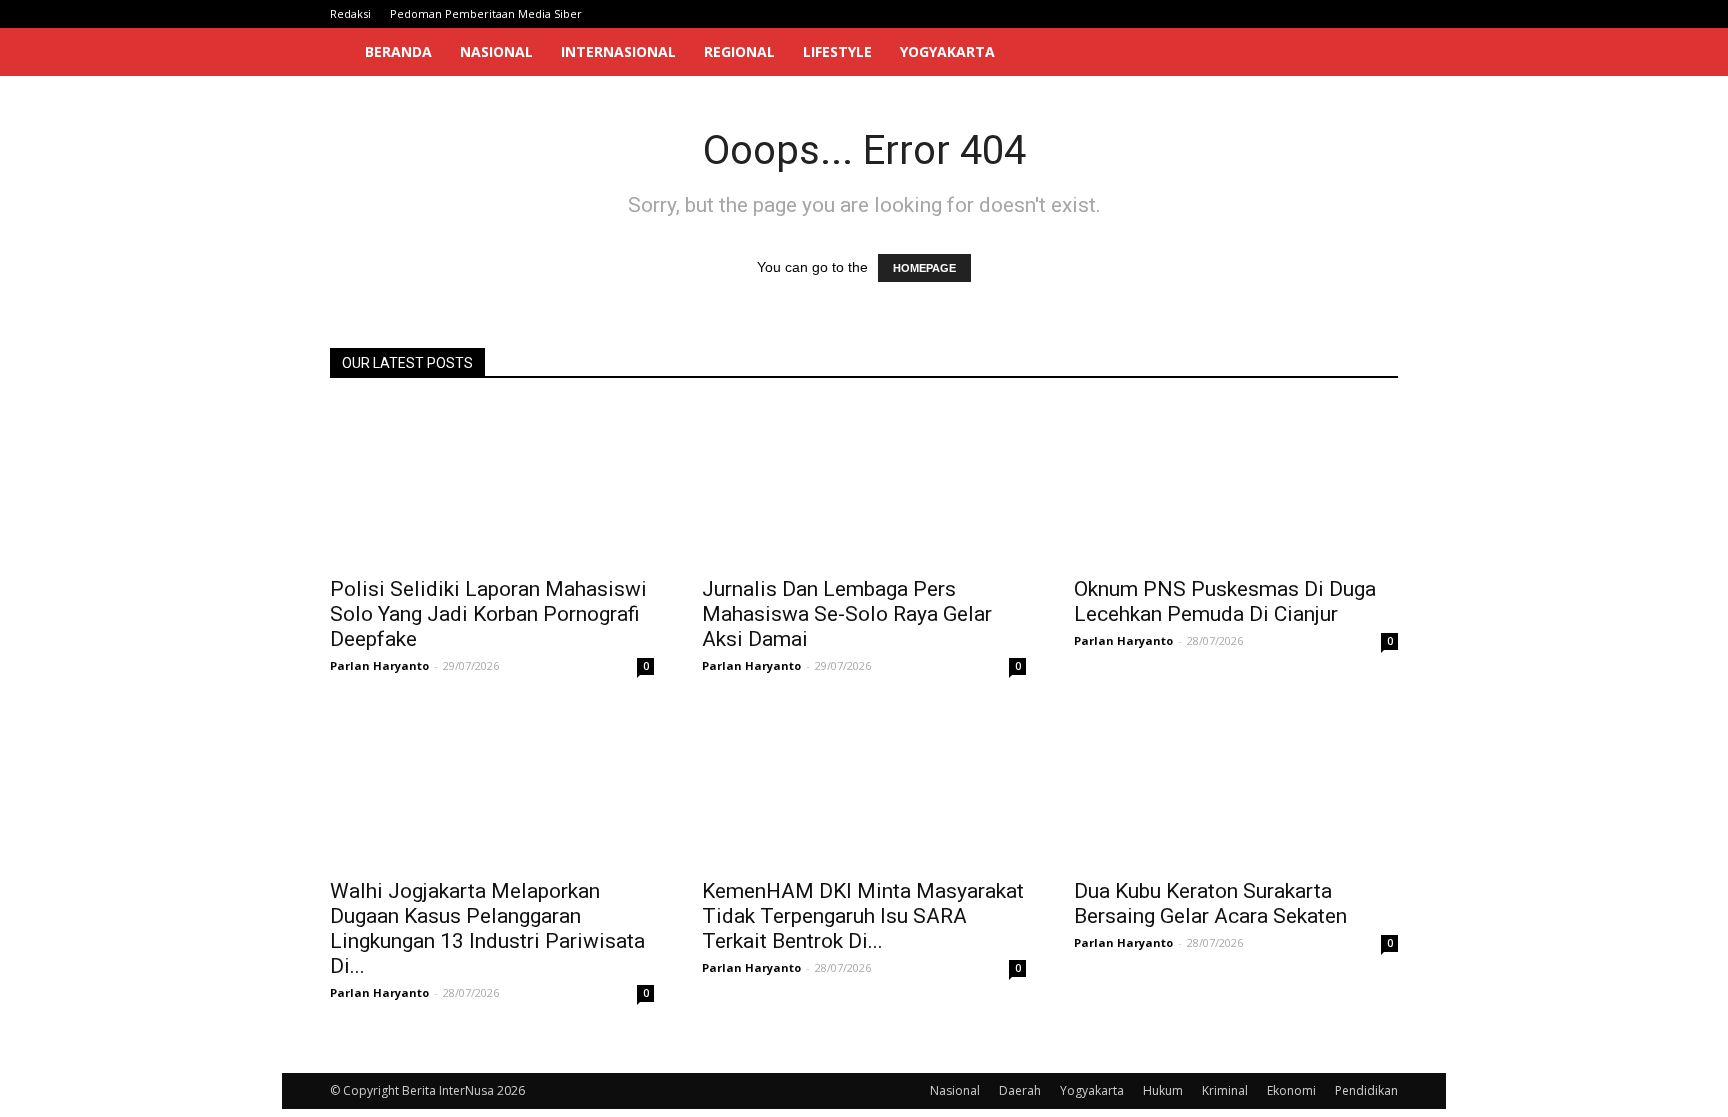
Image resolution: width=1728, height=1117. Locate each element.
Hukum (1163, 1090)
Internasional (618, 51)
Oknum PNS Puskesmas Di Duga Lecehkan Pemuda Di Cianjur (1225, 601)
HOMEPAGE (924, 268)
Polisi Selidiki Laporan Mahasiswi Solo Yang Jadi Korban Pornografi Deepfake (488, 614)
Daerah (1020, 1090)
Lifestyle (837, 51)
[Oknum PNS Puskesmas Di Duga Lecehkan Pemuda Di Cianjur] (1236, 484)
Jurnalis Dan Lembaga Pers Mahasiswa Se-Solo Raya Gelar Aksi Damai (847, 614)
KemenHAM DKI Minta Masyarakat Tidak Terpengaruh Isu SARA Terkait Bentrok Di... (863, 916)
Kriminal (1225, 1090)
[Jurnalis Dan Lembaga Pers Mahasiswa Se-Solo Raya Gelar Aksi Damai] (864, 484)
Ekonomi (1291, 1090)
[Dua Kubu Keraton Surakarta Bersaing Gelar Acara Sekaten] (1236, 786)
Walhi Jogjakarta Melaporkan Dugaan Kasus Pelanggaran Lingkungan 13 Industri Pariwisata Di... (487, 928)
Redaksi (350, 13)
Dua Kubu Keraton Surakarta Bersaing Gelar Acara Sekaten (1210, 903)
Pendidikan (1366, 1090)
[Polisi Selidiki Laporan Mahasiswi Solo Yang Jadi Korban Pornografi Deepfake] (492, 484)
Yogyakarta (947, 51)
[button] (1374, 53)
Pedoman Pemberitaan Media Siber (486, 13)
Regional (739, 51)
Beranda (398, 51)
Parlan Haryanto (379, 665)
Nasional (496, 51)
